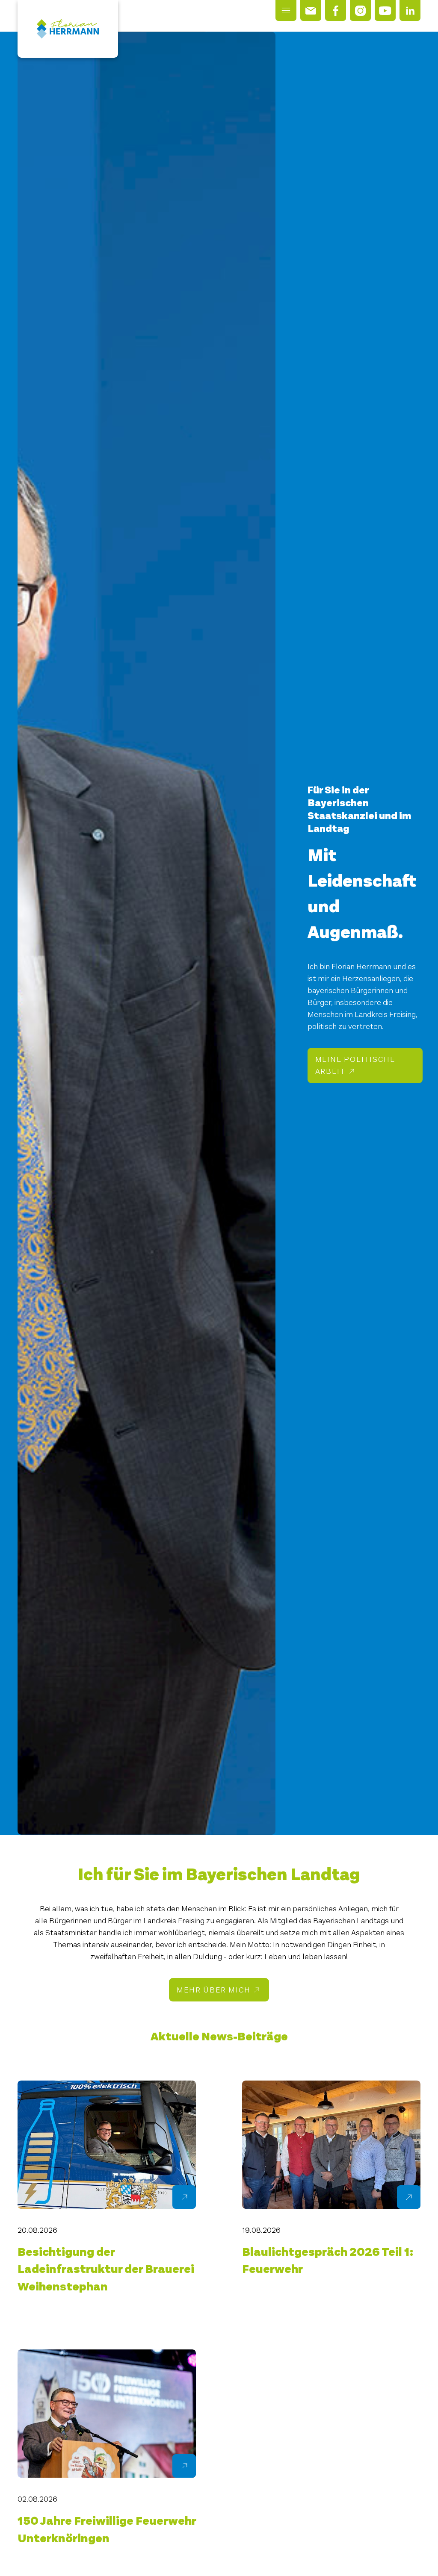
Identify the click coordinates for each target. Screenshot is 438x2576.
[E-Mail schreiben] (311, 10)
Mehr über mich (213, 1990)
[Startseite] (68, 29)
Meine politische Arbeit (355, 1065)
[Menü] (286, 10)
